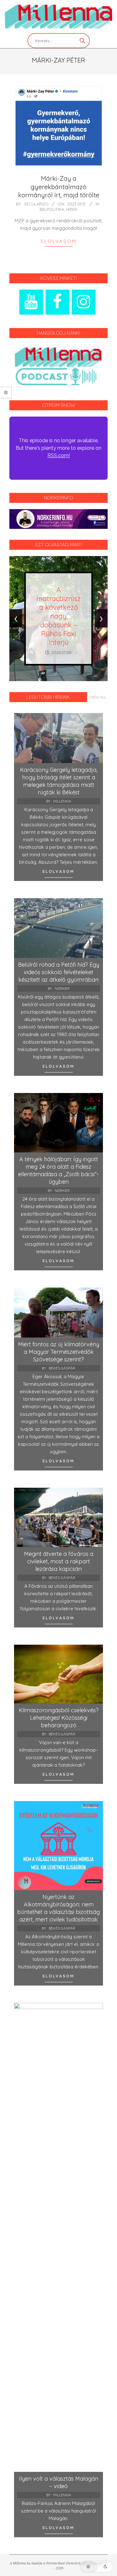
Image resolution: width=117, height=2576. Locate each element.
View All (98, 697)
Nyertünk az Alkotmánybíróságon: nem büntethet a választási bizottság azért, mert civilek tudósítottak (58, 1908)
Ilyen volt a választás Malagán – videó (59, 2482)
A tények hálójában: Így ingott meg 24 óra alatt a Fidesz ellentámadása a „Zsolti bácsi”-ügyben (58, 1170)
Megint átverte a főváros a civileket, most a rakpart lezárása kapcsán (59, 1561)
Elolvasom (59, 241)
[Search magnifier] (82, 41)
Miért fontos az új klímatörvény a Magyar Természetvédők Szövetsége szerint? (59, 1352)
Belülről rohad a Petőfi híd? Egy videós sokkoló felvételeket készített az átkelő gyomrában (59, 972)
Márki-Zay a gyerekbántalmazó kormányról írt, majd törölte (59, 187)
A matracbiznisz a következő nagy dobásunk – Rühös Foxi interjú (59, 616)
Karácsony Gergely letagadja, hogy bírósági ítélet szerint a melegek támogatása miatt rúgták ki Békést (59, 781)
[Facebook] (57, 302)
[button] (97, 2567)
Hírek (72, 209)
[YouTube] (31, 302)
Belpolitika (52, 209)
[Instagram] (84, 302)
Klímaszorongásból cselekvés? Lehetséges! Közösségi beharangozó (59, 1718)
